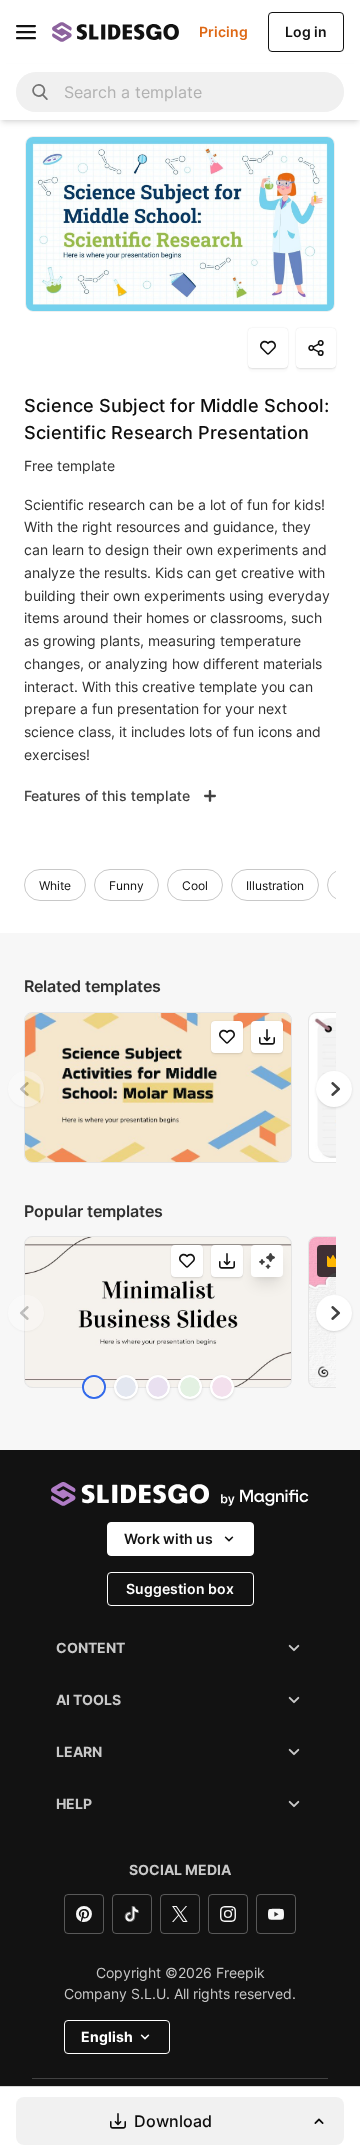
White (55, 885)
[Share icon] (316, 348)
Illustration (275, 885)
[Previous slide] (26, 1089)
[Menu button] (26, 32)
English (107, 2036)
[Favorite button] (268, 348)
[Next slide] (334, 1089)
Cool (195, 885)
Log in (306, 31)
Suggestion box (180, 1588)
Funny (126, 885)
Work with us (168, 1538)
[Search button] (40, 92)
